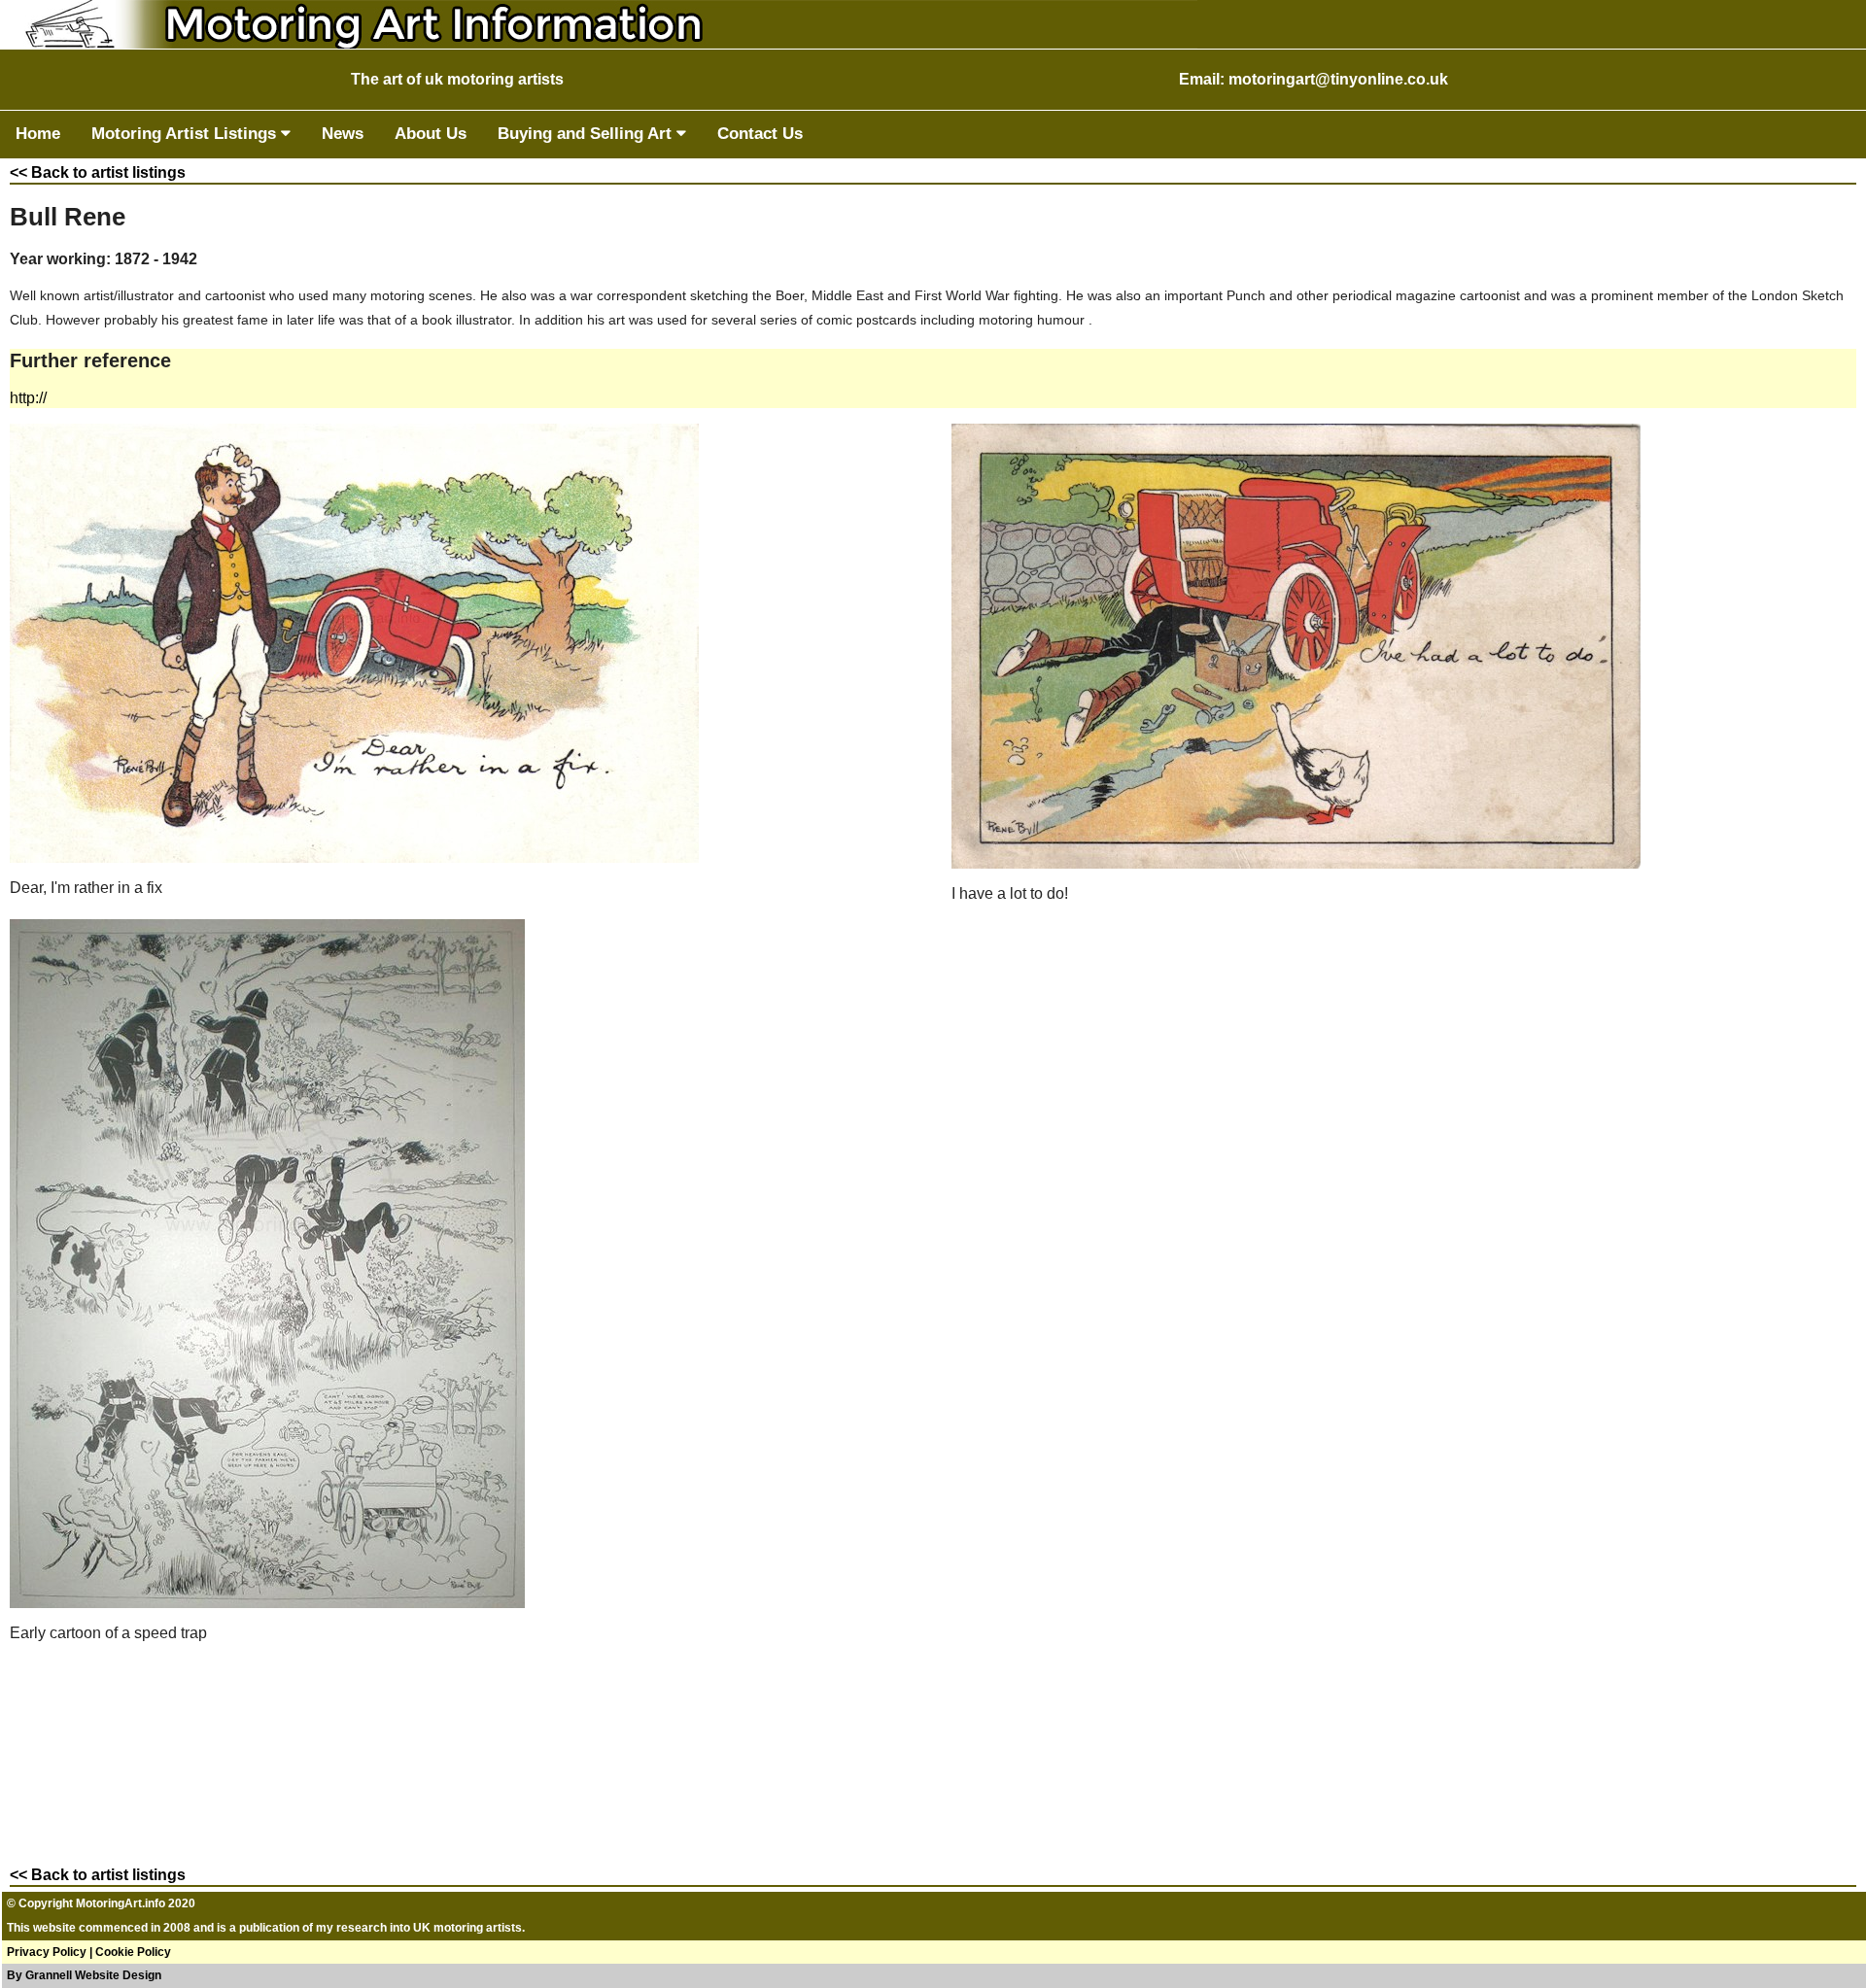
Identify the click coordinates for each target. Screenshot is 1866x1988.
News (343, 134)
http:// (28, 398)
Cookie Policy (133, 1952)
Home (38, 134)
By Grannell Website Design (84, 1975)
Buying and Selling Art (587, 134)
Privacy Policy (47, 1952)
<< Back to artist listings (98, 172)
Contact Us (760, 134)
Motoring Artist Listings (186, 134)
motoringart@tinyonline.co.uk (1338, 79)
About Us (431, 134)
